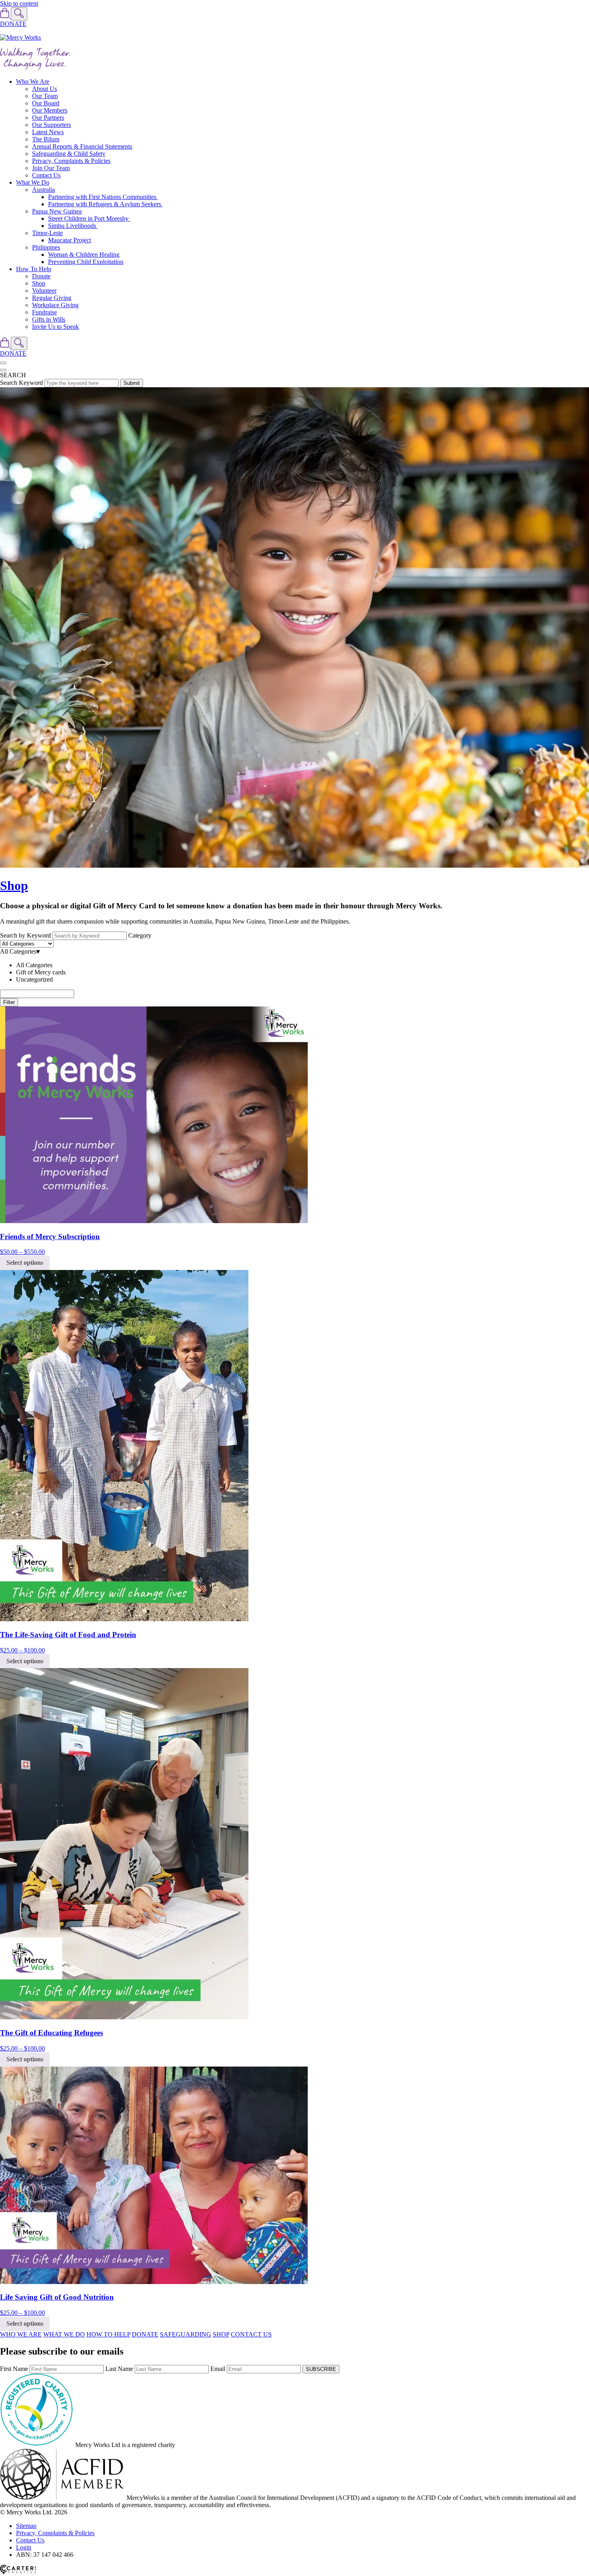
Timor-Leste (47, 233)
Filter (9, 1002)
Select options (25, 1263)
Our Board (46, 103)
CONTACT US (251, 2334)
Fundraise (44, 312)
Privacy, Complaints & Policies (71, 161)
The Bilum (46, 139)
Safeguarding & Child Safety (69, 154)
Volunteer (44, 291)
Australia (43, 190)
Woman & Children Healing (84, 255)
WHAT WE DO (64, 2334)
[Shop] (5, 16)
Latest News (48, 132)
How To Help (34, 269)
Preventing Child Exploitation (86, 262)
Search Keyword (21, 383)
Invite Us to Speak (55, 327)
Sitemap (26, 2526)
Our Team (45, 96)
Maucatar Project (70, 240)
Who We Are (33, 82)
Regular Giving (52, 298)
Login (24, 2547)
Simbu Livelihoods (73, 226)
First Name (14, 2369)
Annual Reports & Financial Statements (82, 146)
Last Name (119, 2369)
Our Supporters (51, 125)
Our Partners (48, 118)
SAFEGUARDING (186, 2334)
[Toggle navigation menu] (3, 363)
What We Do (33, 182)
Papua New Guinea (57, 211)
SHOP (221, 2334)
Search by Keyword (25, 935)
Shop (39, 283)
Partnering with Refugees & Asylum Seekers (105, 204)
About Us (44, 89)
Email (218, 2369)
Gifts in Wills (49, 319)
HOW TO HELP (108, 2334)
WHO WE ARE (21, 2334)
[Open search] (19, 14)
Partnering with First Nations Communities (103, 197)
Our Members (50, 110)
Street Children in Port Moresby (89, 218)
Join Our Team (51, 168)
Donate (41, 276)
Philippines (46, 247)
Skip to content (19, 3)
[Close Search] (3, 370)
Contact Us (46, 175)
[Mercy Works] (20, 37)
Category (140, 935)
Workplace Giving (55, 305)
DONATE (13, 24)
